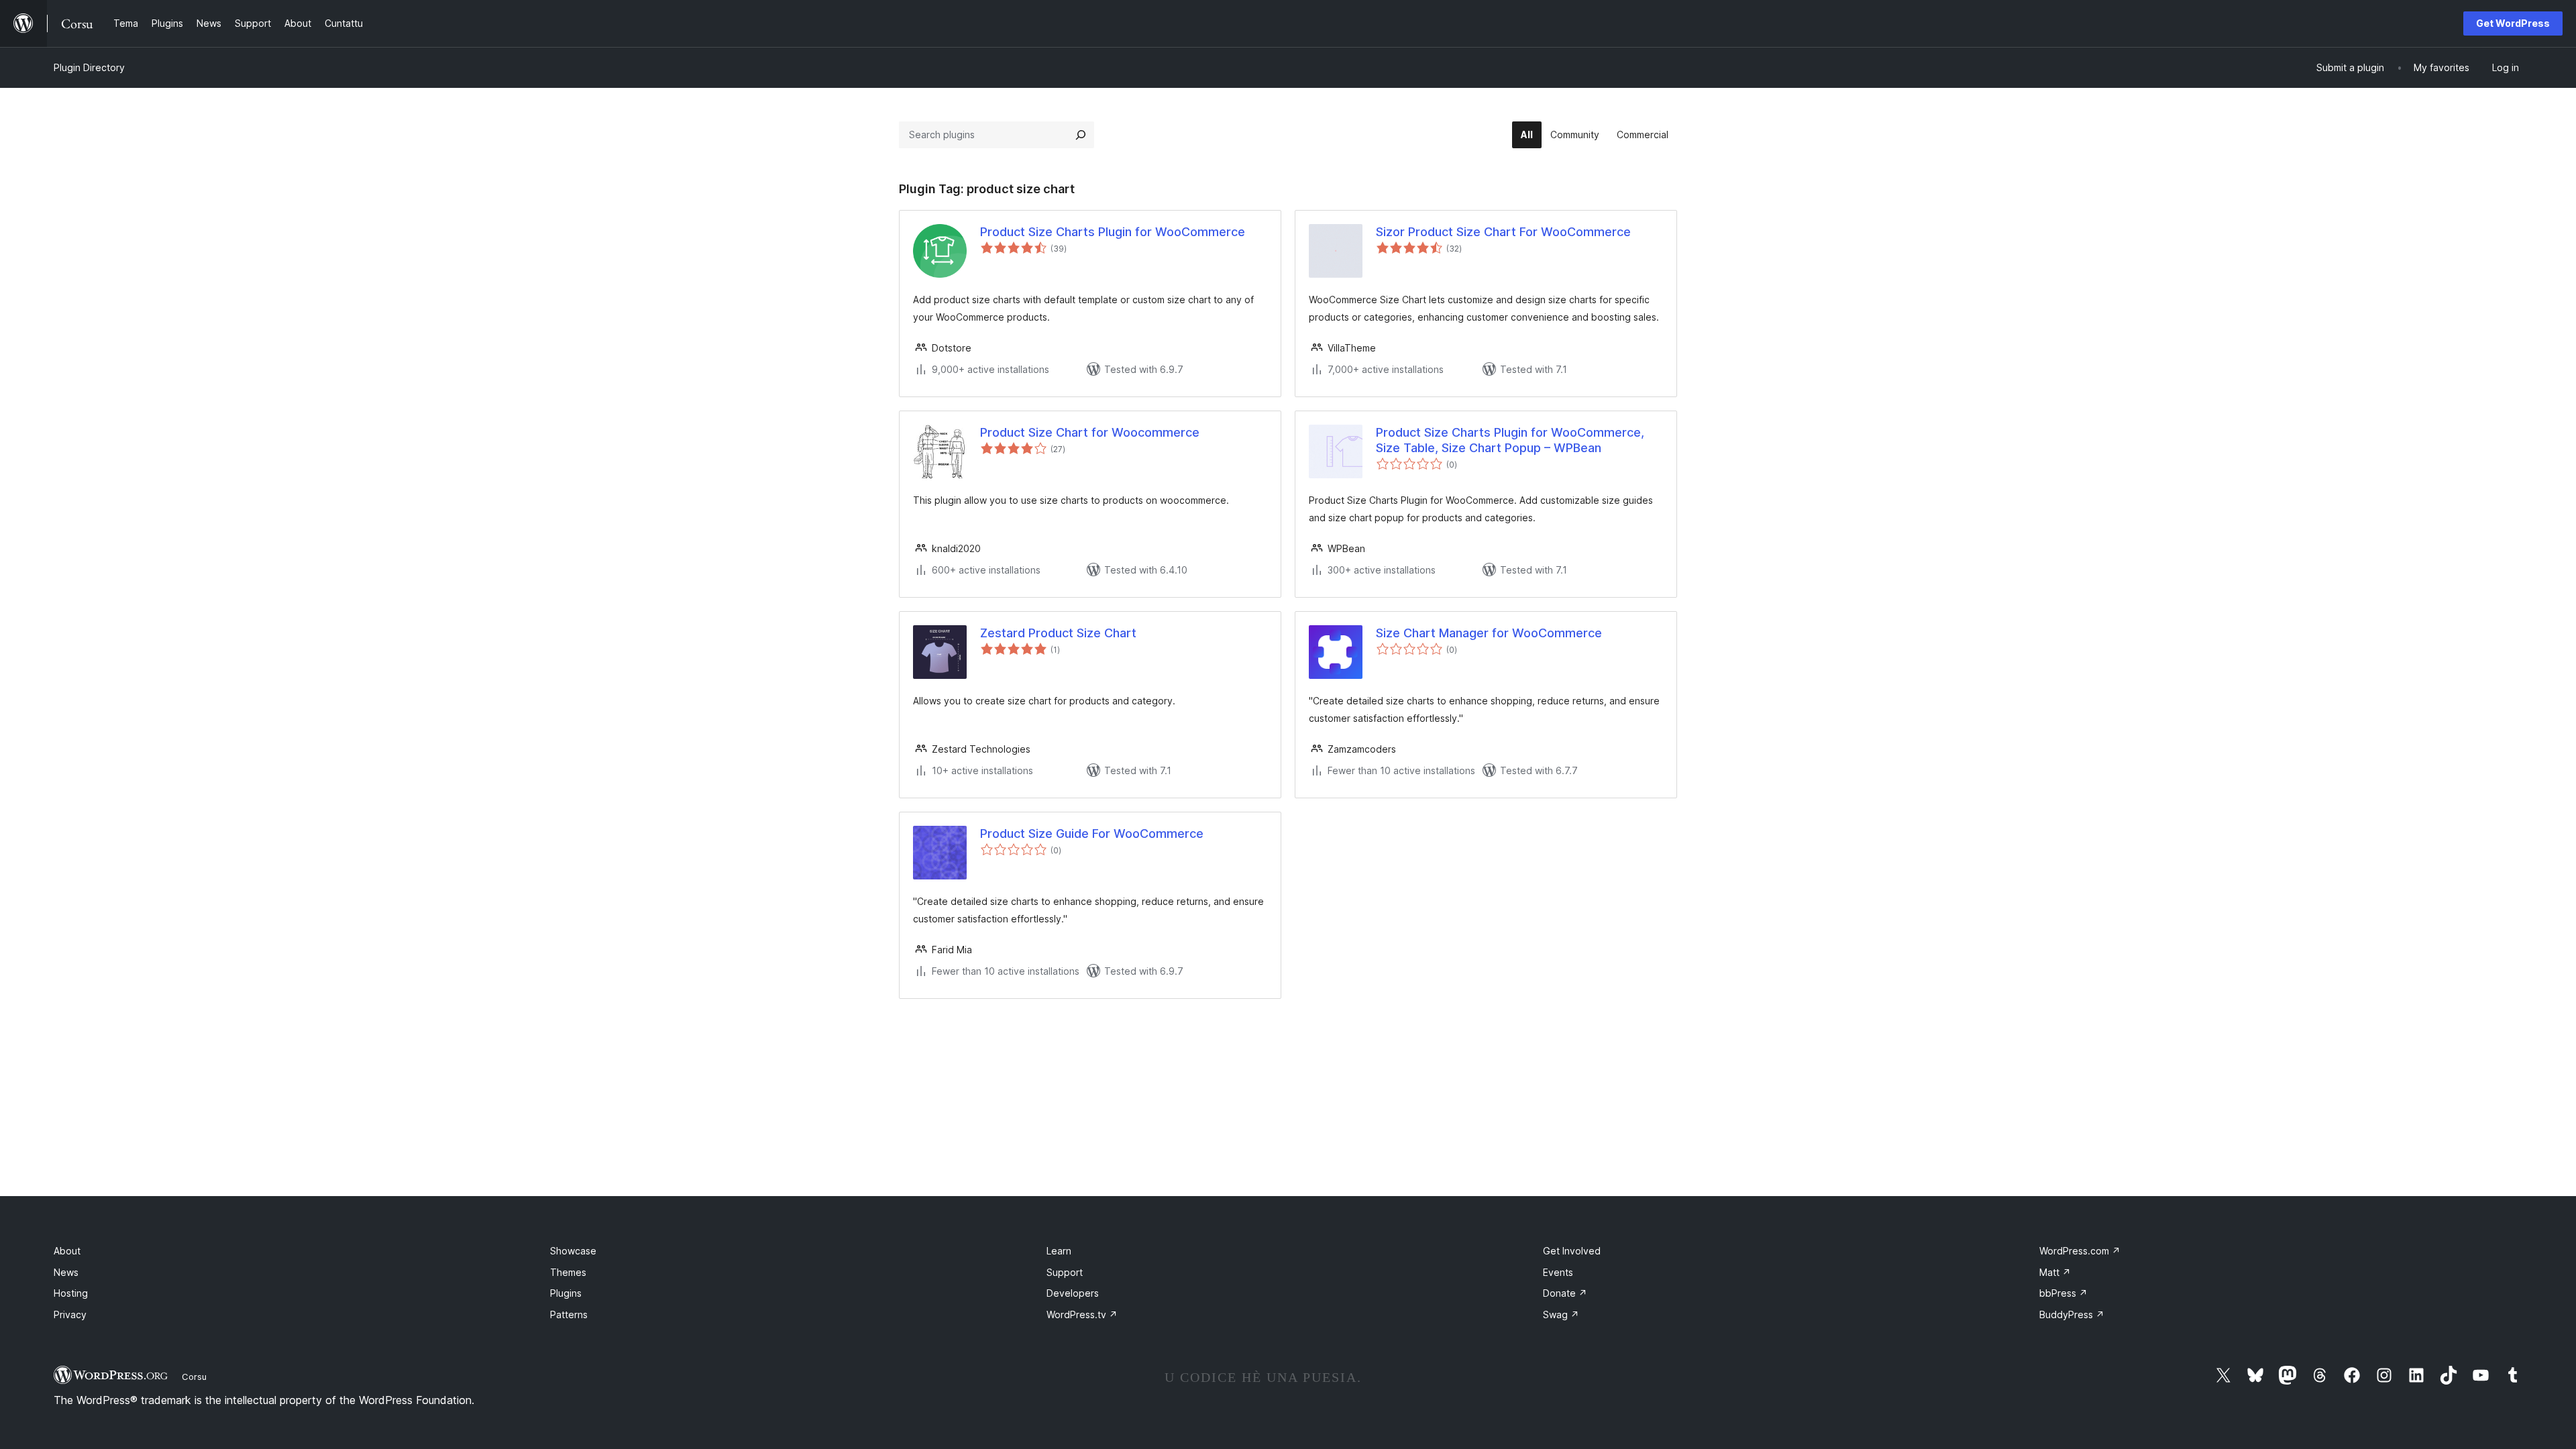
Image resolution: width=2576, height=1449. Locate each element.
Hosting (71, 1293)
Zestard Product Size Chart (1058, 633)
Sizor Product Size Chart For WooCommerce (1503, 232)
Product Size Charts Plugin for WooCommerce (1113, 232)
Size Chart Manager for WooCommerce (1489, 633)
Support (1065, 1272)
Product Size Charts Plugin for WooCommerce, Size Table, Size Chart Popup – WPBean (1510, 440)
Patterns (569, 1314)
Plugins (566, 1293)
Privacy (70, 1314)
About (67, 1251)
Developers (1073, 1293)
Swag (1561, 1314)
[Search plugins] (1081, 135)
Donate (1565, 1293)
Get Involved (1572, 1251)
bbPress (2063, 1293)
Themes (568, 1272)
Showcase (573, 1251)
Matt (2055, 1272)
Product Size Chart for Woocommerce (1090, 432)
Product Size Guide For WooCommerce (1092, 834)
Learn (1059, 1251)
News (66, 1272)
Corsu (194, 1377)
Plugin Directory (89, 67)
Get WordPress (2513, 23)
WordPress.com (2080, 1251)
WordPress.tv (1082, 1314)
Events (1558, 1272)
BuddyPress (2072, 1314)
